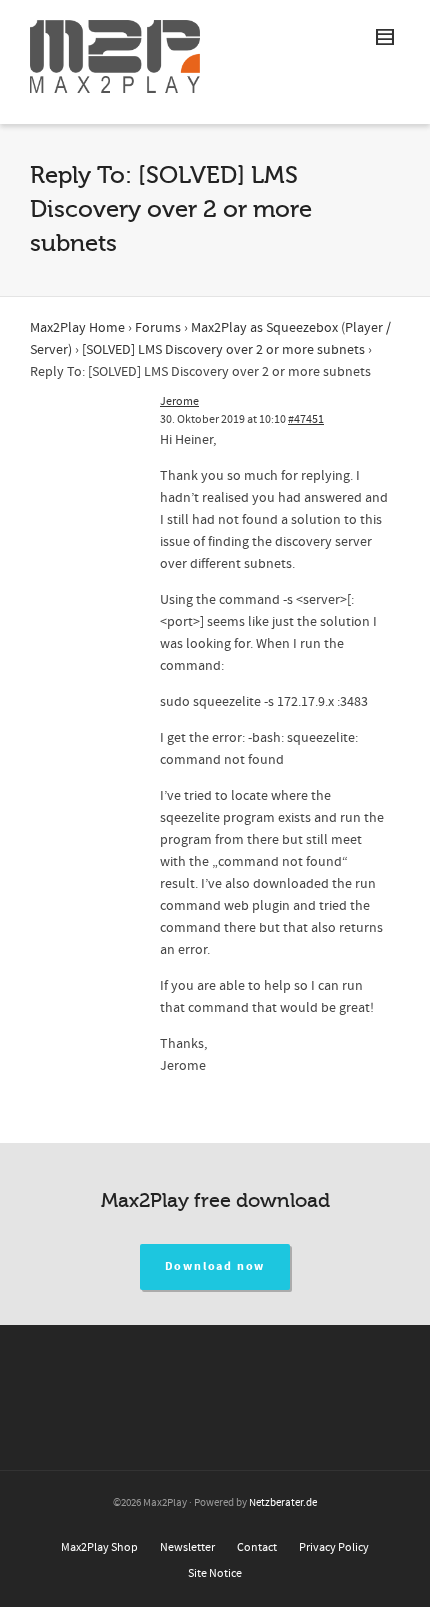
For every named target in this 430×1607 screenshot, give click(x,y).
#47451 (306, 419)
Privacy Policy (334, 1547)
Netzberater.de (283, 1503)
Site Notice (215, 1573)
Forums (158, 328)
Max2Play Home (77, 328)
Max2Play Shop (99, 1547)
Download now (215, 1266)
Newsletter (187, 1547)
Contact (257, 1547)
